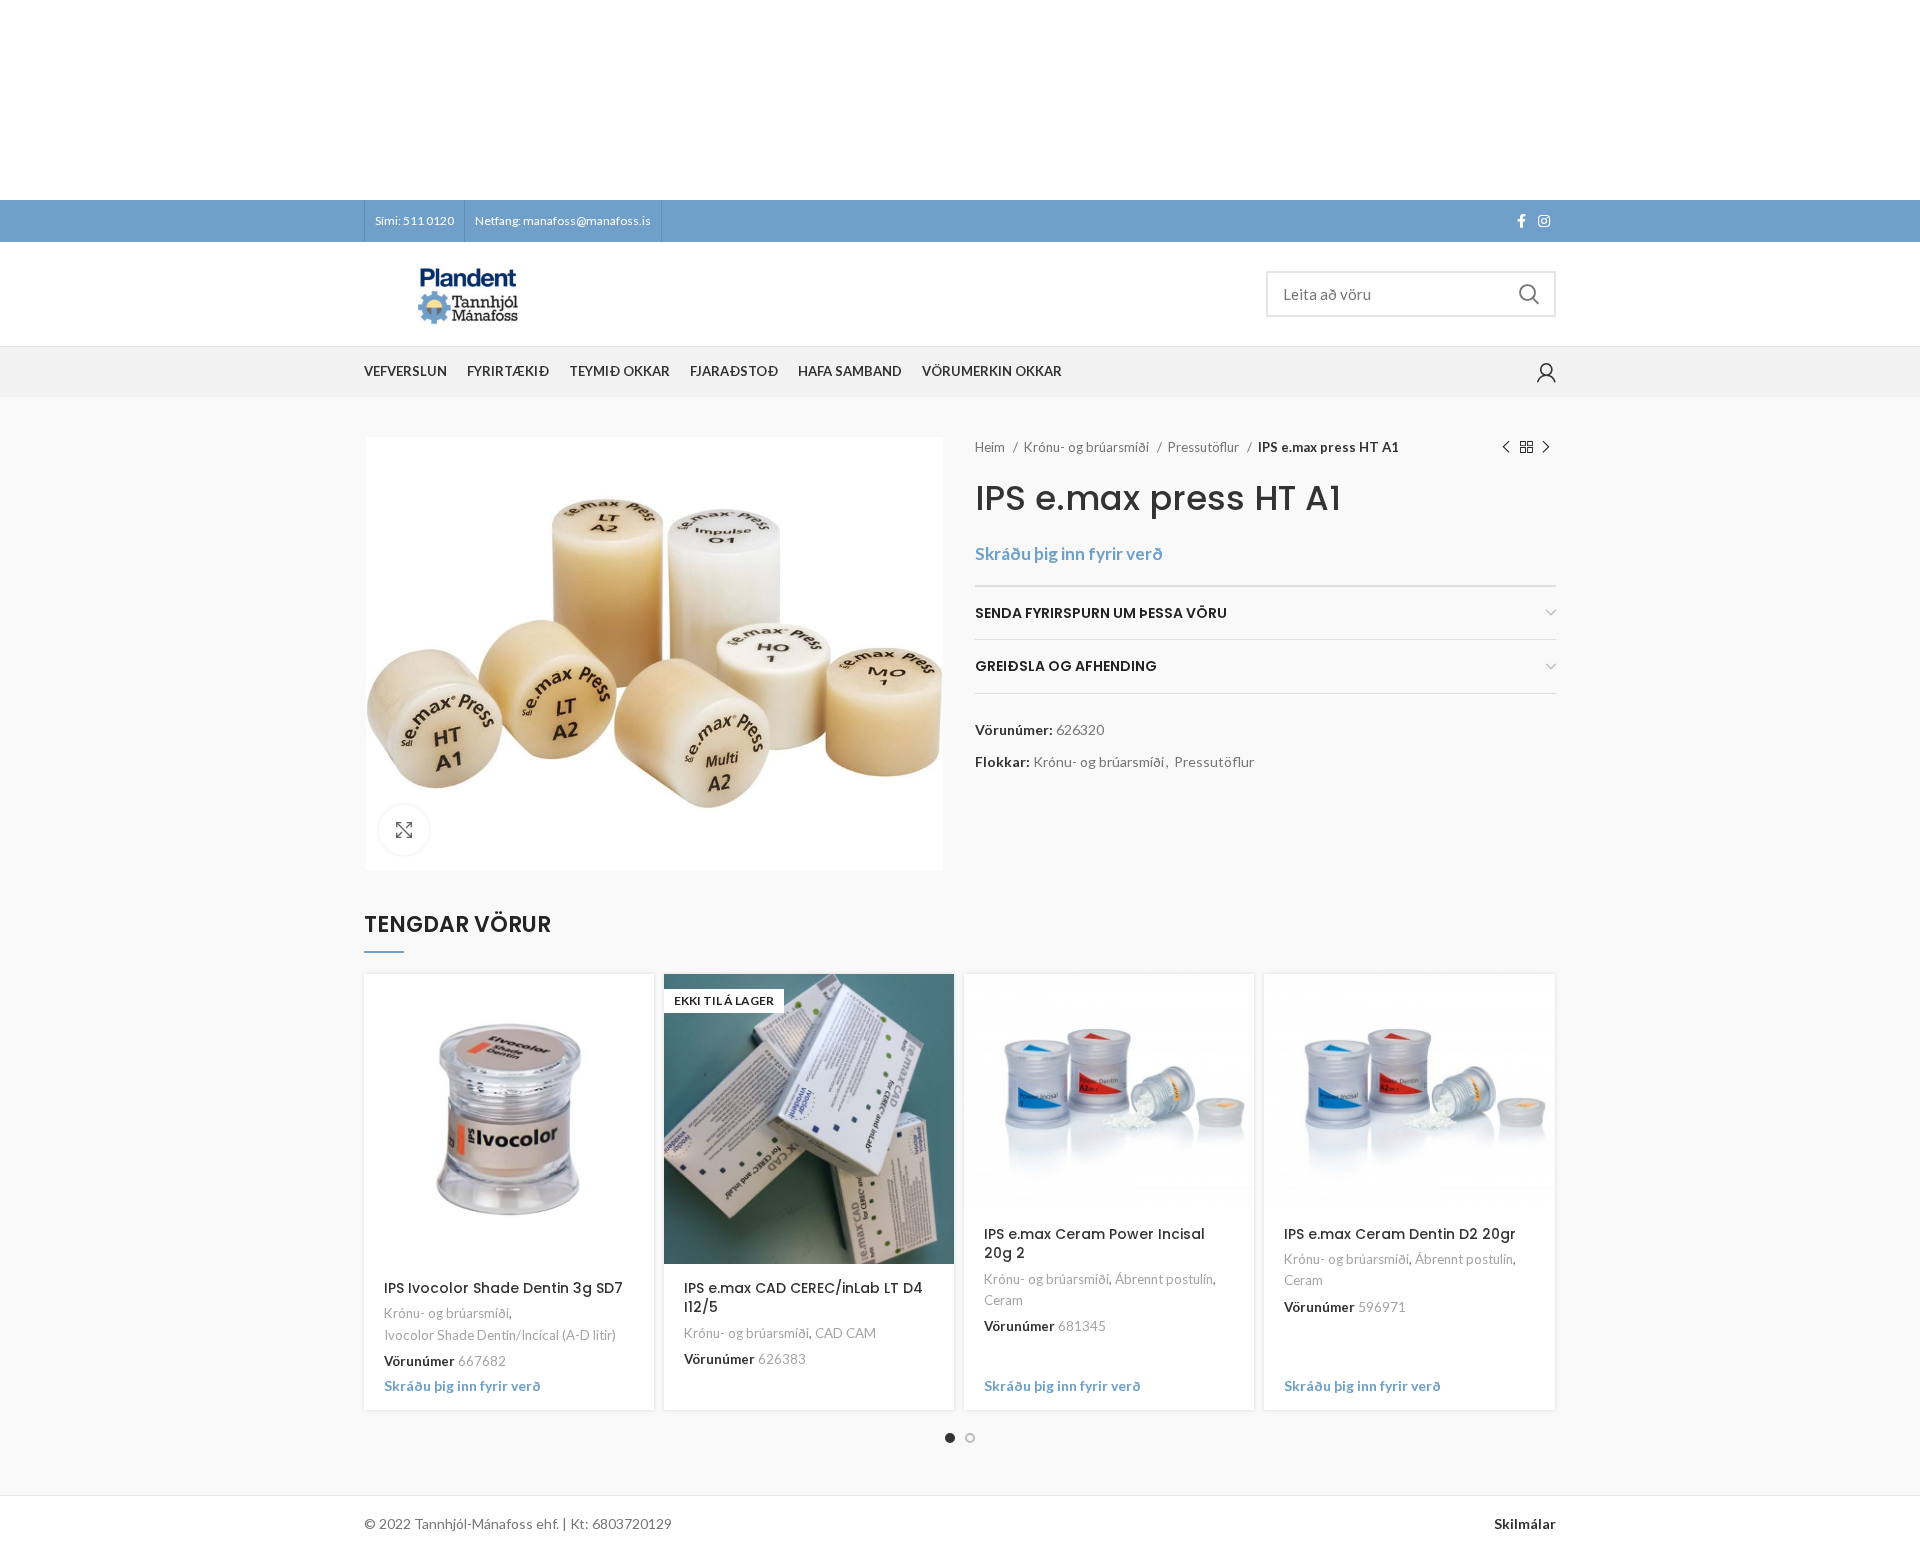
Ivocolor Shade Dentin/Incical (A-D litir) (500, 1335)
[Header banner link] (930, 100)
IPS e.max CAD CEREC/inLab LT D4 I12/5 (803, 1298)
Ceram (1003, 1300)
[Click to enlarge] (404, 830)
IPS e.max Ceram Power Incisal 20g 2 (1094, 1244)
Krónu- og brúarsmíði (1088, 447)
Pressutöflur (1205, 447)
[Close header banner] (1895, 100)
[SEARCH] (1529, 294)
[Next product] (1546, 448)
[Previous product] (1506, 448)
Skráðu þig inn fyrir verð (1069, 553)
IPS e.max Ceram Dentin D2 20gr (1400, 1234)
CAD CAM (845, 1333)
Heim (991, 447)
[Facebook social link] (1521, 221)
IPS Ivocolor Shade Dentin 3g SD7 (503, 1288)
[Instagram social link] (1544, 221)
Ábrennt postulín (1164, 1279)
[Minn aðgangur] (1546, 372)
